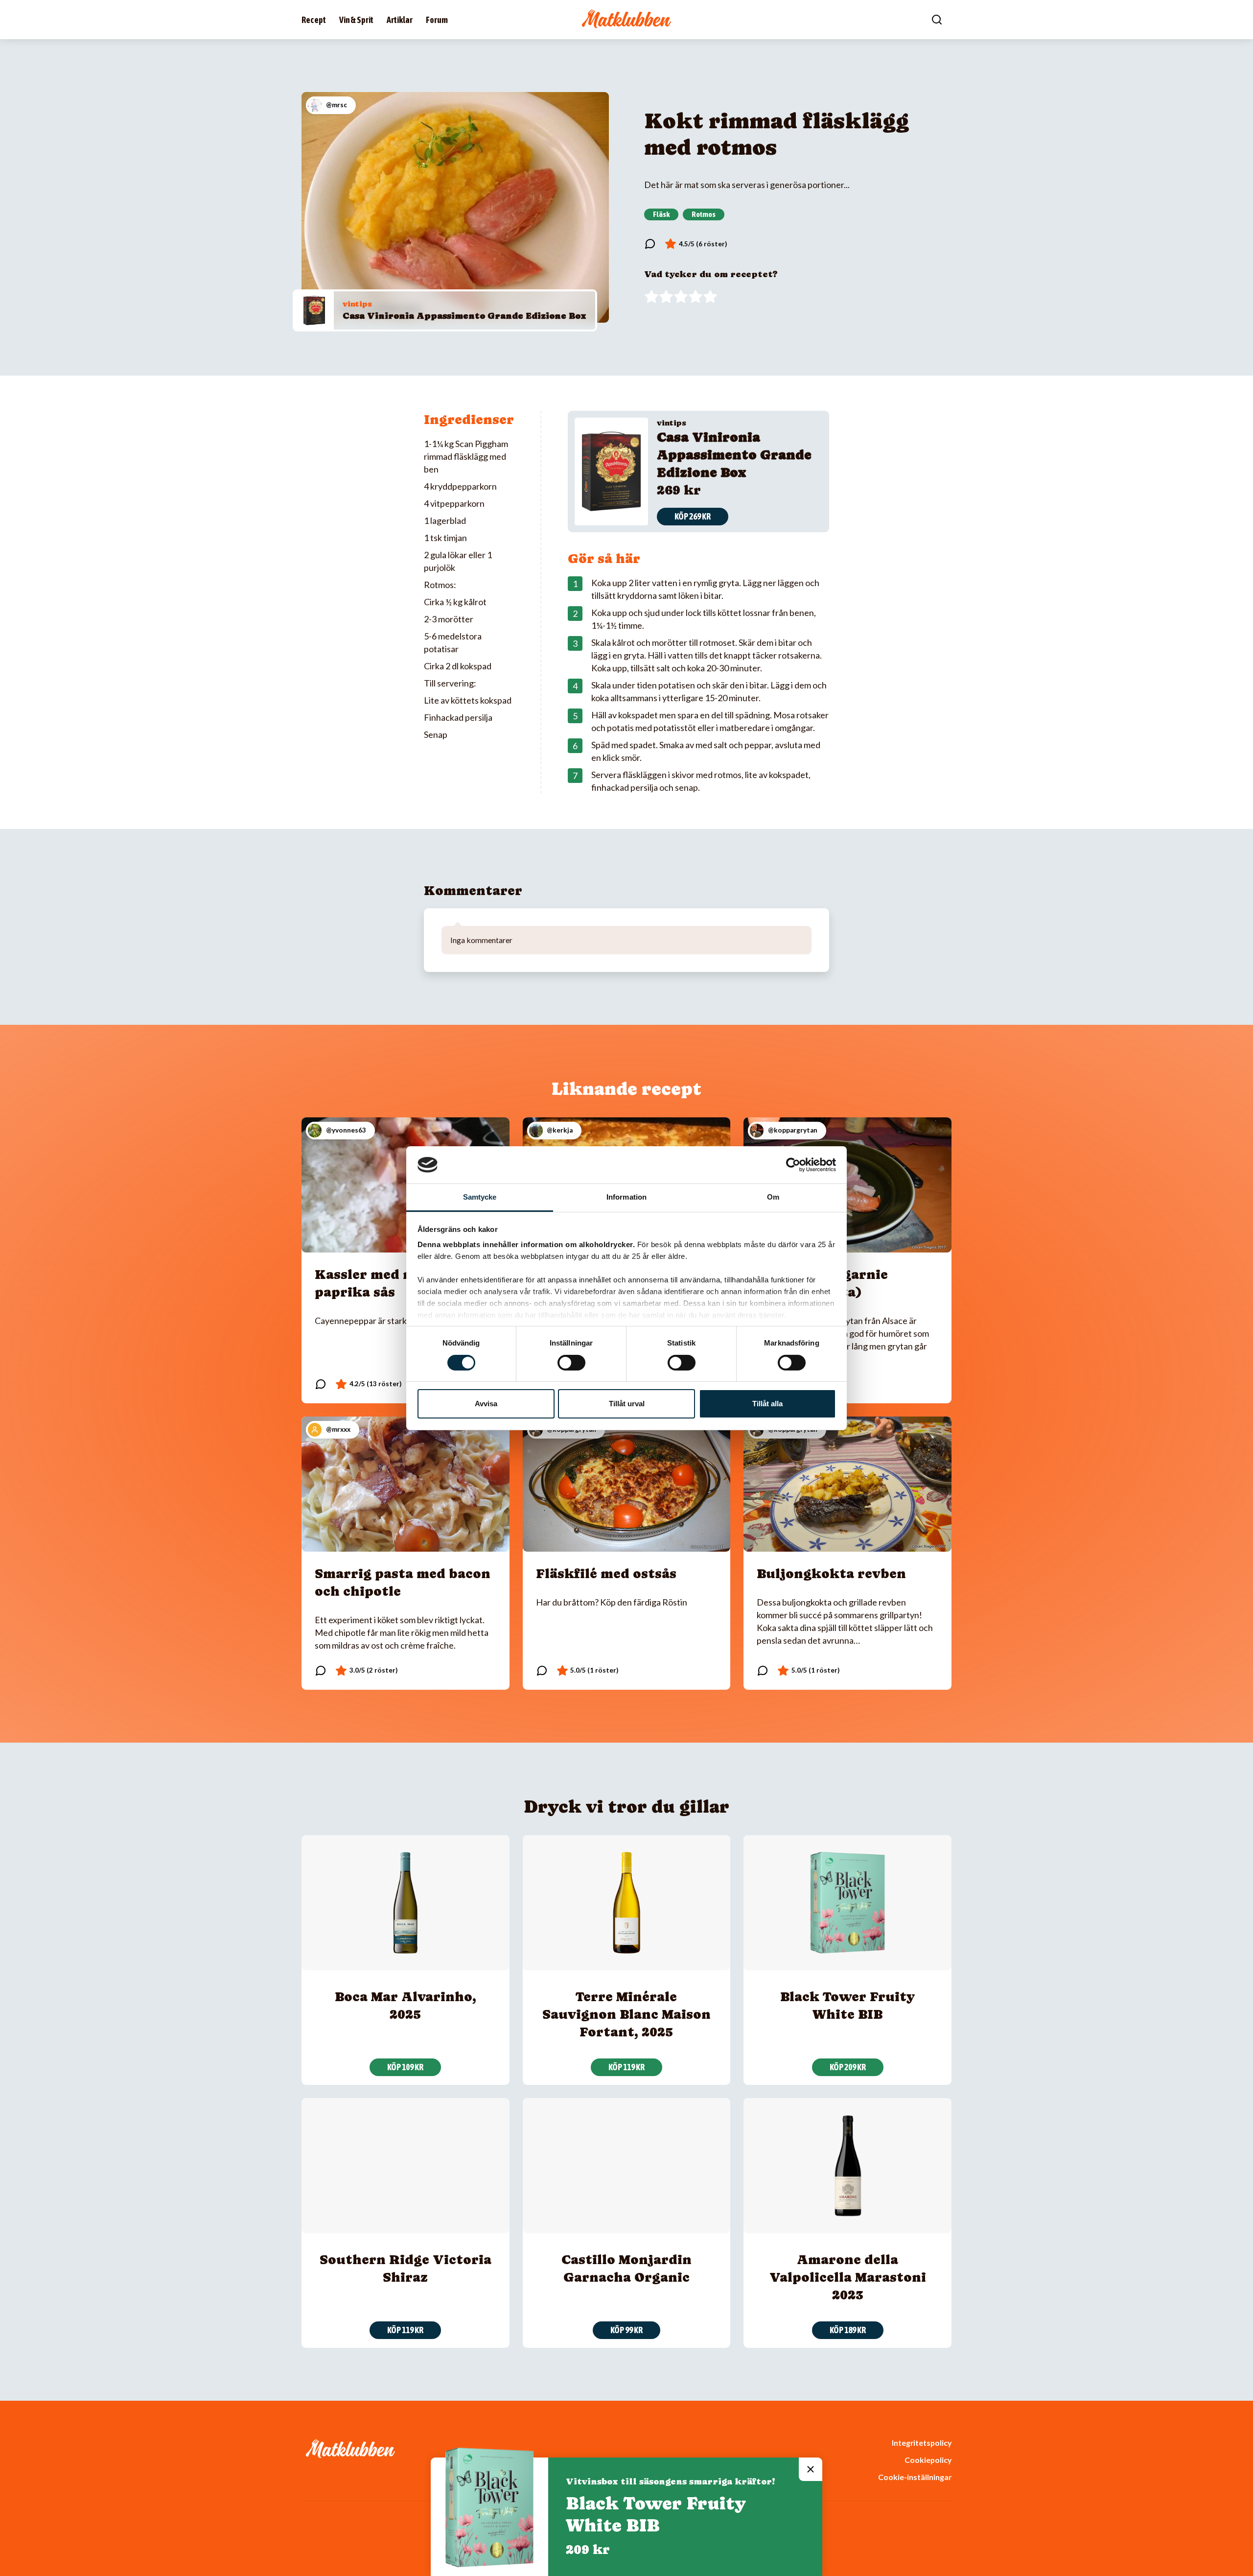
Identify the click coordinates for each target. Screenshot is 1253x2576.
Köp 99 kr (626, 2330)
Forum (437, 20)
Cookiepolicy (928, 2460)
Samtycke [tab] (480, 1197)
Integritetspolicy (922, 2443)
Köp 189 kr (848, 2330)
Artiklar (400, 20)
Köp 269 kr (693, 516)
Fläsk (661, 214)
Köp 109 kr (405, 2067)
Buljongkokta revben (831, 1573)
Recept (314, 20)
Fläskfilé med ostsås (606, 1573)
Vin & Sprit (356, 20)
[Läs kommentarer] (650, 244)
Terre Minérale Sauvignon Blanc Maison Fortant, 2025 (626, 2014)
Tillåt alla (767, 1404)
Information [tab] (626, 1197)
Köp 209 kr (848, 2067)
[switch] (571, 1363)
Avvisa (486, 1404)
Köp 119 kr (626, 2067)
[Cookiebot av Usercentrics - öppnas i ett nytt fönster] (793, 1165)
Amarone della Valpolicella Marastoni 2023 (848, 2277)
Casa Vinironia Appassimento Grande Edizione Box (464, 316)
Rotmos (704, 214)
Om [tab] (773, 1197)
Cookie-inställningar (915, 2477)
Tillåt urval (627, 1404)
